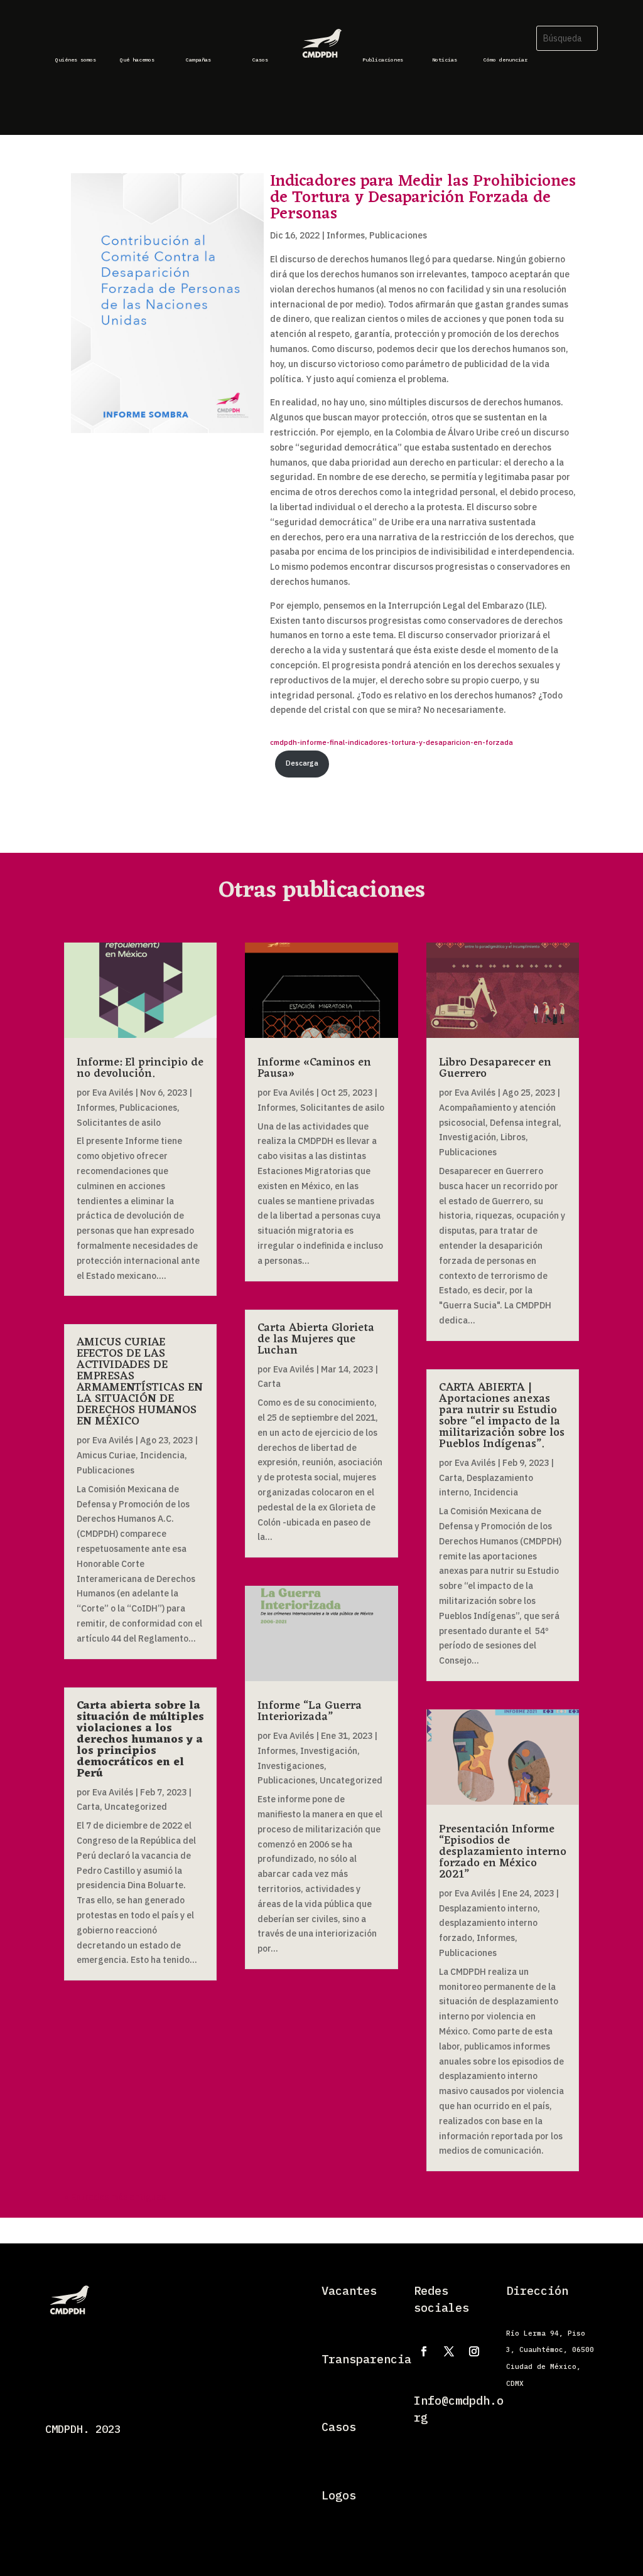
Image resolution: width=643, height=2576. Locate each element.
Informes (346, 235)
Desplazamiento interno (488, 1908)
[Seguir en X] (449, 2351)
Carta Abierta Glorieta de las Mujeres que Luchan (316, 1339)
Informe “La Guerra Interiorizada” (310, 1711)
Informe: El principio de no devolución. (140, 1068)
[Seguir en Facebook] (424, 2351)
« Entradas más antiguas (115, 2197)
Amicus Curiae (106, 1455)
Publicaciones (398, 235)
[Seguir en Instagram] (474, 2351)
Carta (88, 1807)
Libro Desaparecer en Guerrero (495, 1068)
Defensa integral (524, 1123)
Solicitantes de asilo (119, 1123)
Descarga (302, 763)
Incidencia (162, 1455)
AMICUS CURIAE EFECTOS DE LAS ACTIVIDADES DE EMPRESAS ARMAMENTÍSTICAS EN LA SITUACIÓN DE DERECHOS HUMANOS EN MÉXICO (140, 1382)
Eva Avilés (113, 1093)
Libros (513, 1137)
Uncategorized (136, 1807)
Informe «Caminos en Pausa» (314, 1068)
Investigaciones (291, 1766)
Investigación (329, 1751)
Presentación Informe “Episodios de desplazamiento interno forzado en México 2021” (503, 1852)
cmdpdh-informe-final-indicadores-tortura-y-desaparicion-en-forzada (392, 742)
